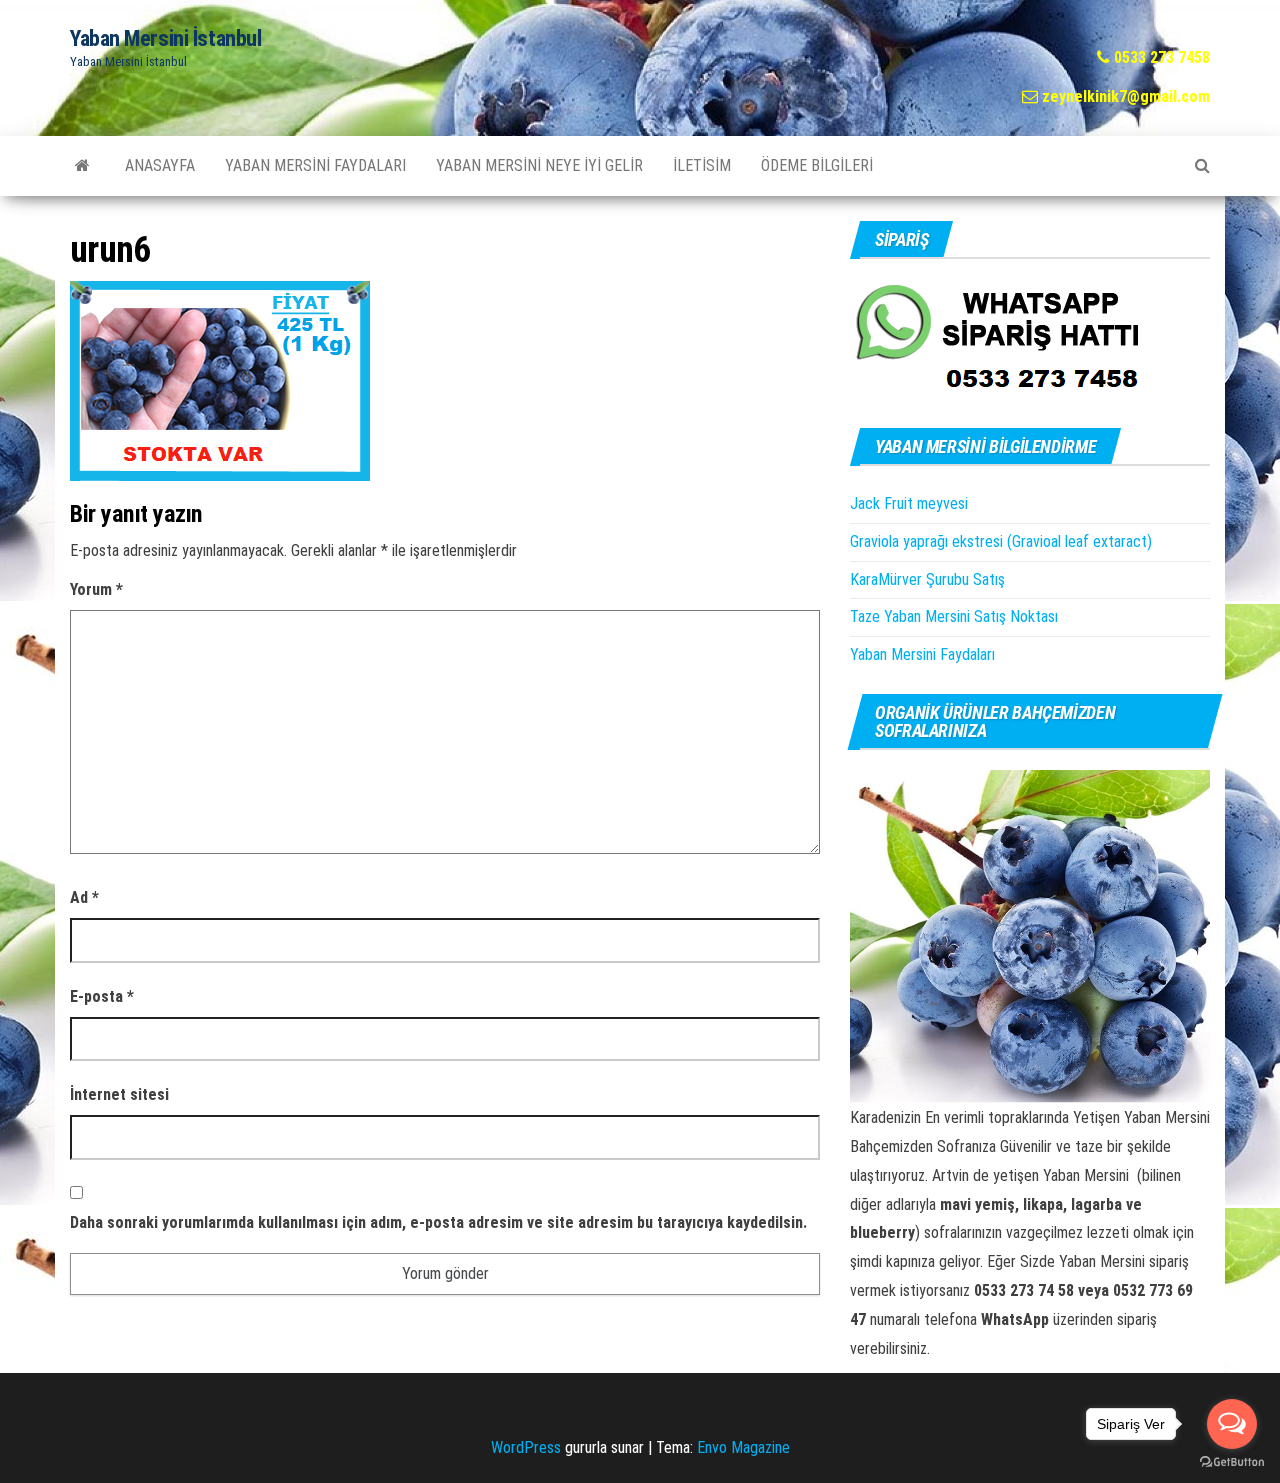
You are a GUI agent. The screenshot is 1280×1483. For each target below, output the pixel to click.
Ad (84, 897)
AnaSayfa (160, 165)
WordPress (526, 1447)
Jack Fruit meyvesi (909, 503)
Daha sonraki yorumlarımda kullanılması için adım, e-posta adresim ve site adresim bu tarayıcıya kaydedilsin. (438, 1222)
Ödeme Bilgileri (817, 165)
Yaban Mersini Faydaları (315, 165)
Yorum (96, 589)
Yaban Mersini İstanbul (165, 38)
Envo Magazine (743, 1447)
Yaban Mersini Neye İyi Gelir (539, 165)
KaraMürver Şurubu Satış (927, 579)
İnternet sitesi (119, 1094)
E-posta (102, 996)
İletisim (702, 165)
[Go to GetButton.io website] (1232, 1462)
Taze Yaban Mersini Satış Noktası (954, 616)
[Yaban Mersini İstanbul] (82, 166)
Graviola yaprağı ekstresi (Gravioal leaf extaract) (1001, 541)
